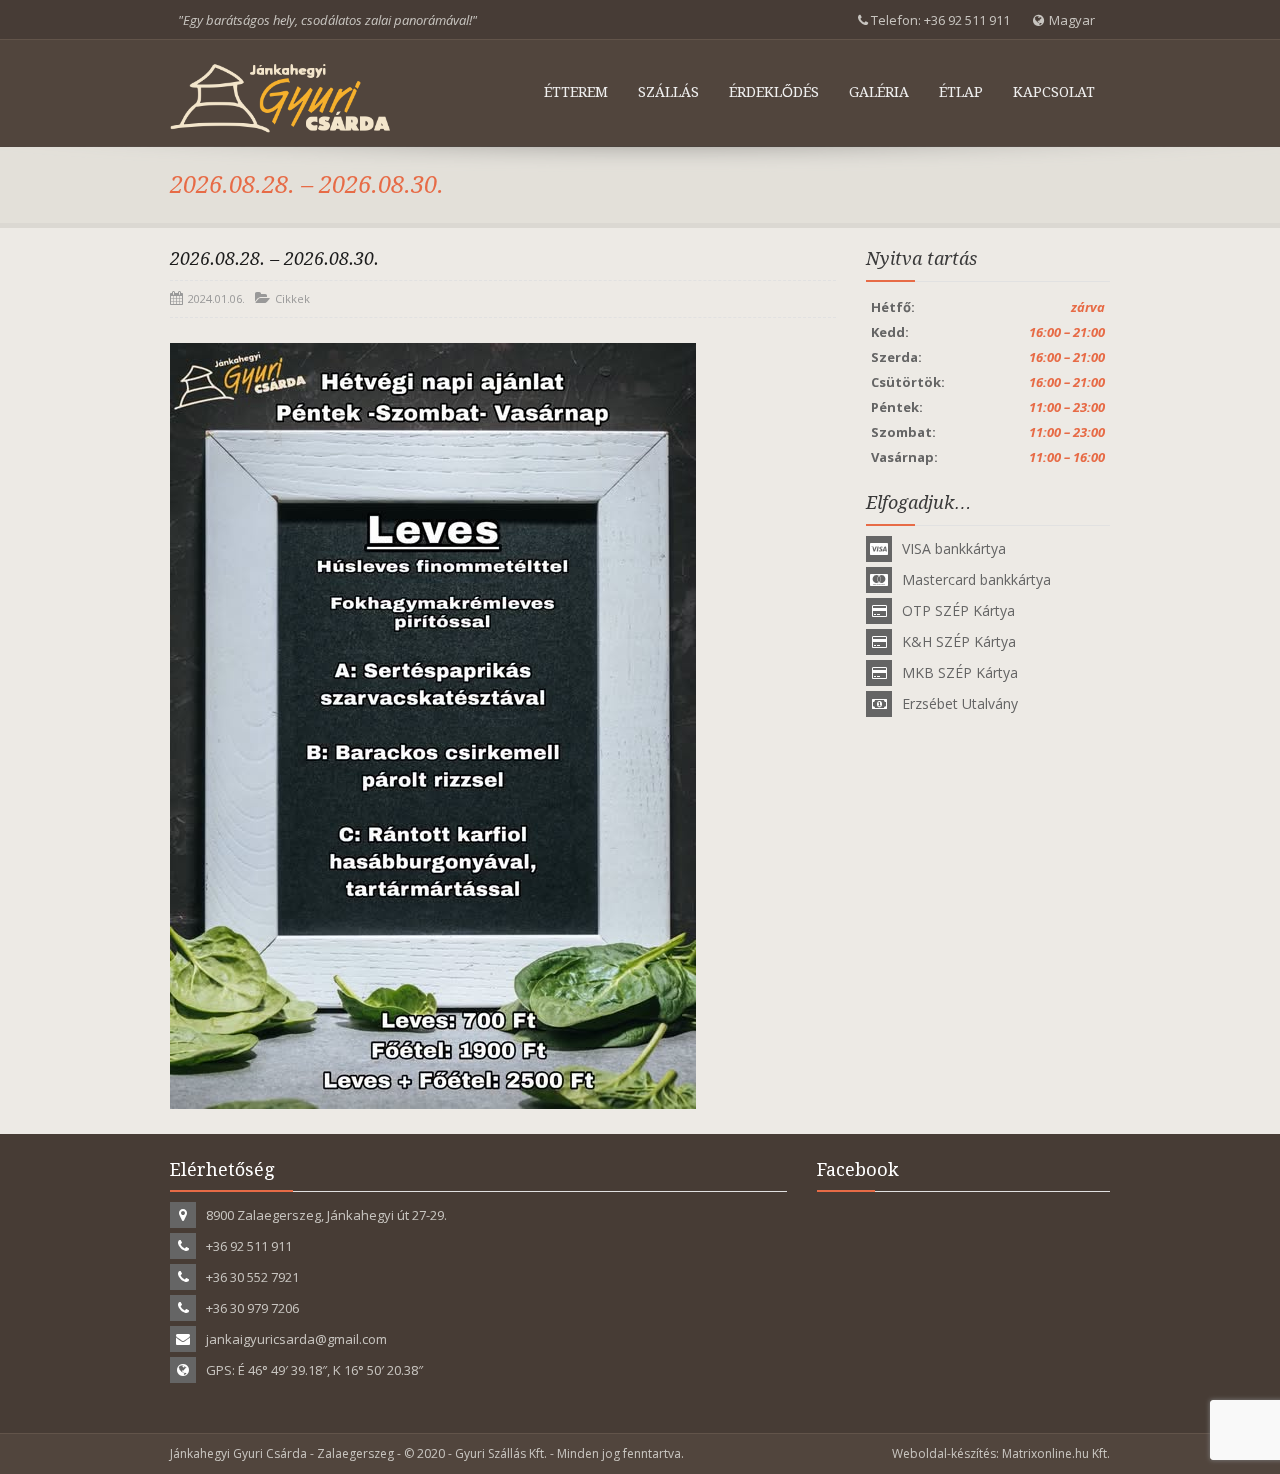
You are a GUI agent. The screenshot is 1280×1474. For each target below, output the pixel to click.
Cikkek (292, 298)
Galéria (879, 92)
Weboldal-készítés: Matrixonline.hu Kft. (1001, 1453)
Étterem (576, 92)
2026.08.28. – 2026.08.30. (274, 258)
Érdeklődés (774, 92)
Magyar (1072, 20)
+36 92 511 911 (967, 20)
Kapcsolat (1054, 92)
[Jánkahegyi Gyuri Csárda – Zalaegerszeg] (280, 98)
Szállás (668, 92)
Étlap (961, 92)
